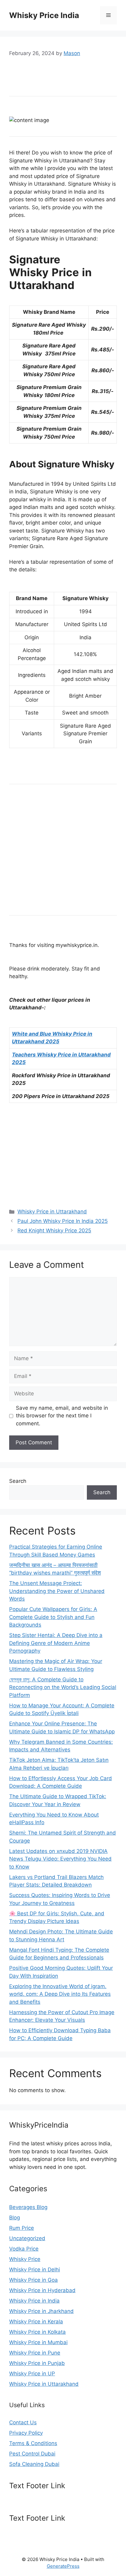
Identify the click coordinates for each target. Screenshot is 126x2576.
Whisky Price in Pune (35, 2353)
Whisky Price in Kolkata (37, 2332)
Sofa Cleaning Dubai (34, 2464)
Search (18, 1481)
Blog (15, 2218)
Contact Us (23, 2422)
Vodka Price (24, 2249)
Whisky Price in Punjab (37, 2363)
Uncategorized (27, 2238)
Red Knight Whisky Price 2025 (54, 1230)
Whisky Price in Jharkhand (41, 2311)
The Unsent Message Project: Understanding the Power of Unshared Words (57, 1591)
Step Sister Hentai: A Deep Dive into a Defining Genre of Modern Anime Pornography (56, 1643)
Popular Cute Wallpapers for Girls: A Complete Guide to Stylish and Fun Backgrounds (53, 1617)
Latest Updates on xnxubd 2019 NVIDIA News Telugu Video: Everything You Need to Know (60, 1859)
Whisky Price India (44, 15)
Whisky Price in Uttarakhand (52, 1212)
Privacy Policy (26, 2433)
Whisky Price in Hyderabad (42, 2290)
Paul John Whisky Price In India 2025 (63, 1221)
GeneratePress (63, 2566)
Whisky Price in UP (32, 2374)
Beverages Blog (28, 2207)
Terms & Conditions (33, 2443)
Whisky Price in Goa (33, 2280)
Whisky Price (25, 2259)
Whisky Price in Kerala (36, 2322)
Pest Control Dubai (32, 2454)
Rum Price (22, 2228)
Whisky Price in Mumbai (38, 2342)
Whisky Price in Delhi (35, 2270)
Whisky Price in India (34, 2301)
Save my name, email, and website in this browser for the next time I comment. (62, 1416)
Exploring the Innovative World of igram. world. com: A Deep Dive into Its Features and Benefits (60, 1994)
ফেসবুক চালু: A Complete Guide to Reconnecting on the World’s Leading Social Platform (63, 1687)
